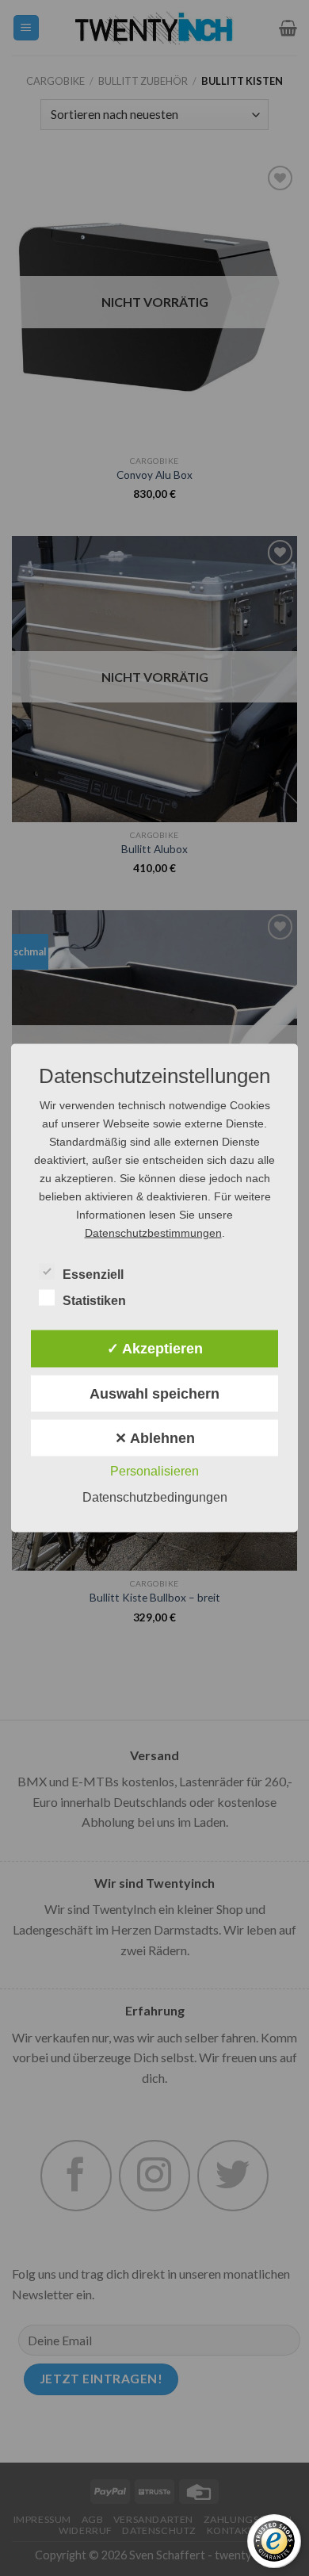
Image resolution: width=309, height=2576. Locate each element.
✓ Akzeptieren (155, 1349)
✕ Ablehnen (155, 1438)
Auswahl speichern (154, 1393)
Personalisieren (154, 1471)
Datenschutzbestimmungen (153, 1232)
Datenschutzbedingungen (155, 1497)
